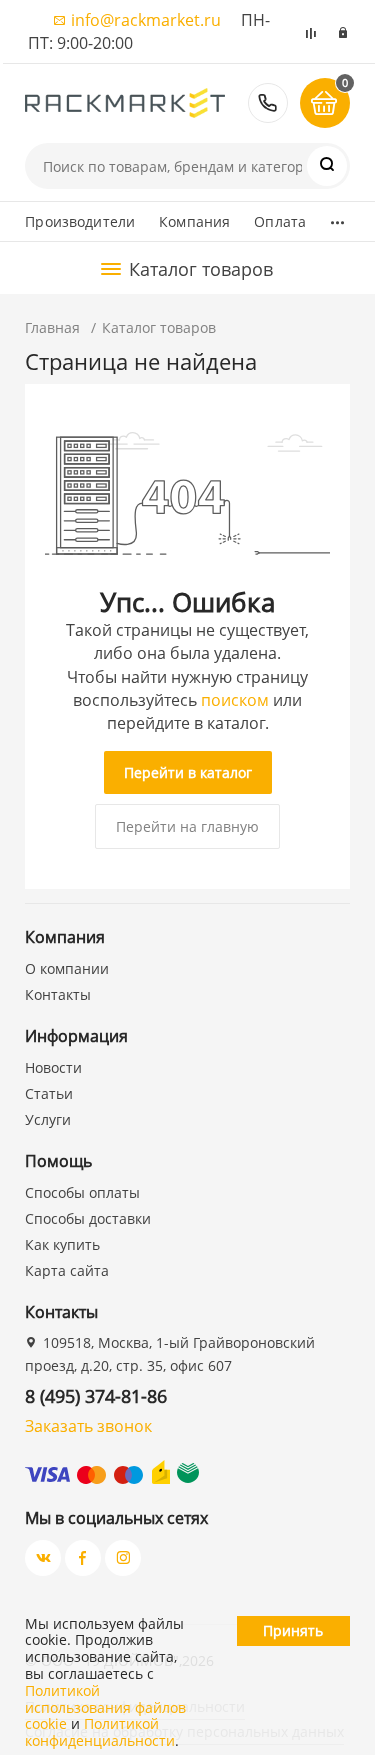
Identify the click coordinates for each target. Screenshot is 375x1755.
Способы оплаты (82, 1192)
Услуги (48, 1119)
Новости (53, 1067)
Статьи (49, 1093)
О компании (67, 968)
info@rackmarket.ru (146, 20)
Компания (194, 221)
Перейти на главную (187, 826)
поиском (235, 700)
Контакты (58, 994)
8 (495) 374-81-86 (268, 103)
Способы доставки (88, 1218)
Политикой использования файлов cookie (105, 1707)
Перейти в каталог (188, 772)
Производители (80, 221)
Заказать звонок (88, 1426)
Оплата (280, 221)
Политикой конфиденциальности (100, 1732)
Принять (293, 1630)
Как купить (62, 1244)
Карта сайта (67, 1270)
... (337, 217)
